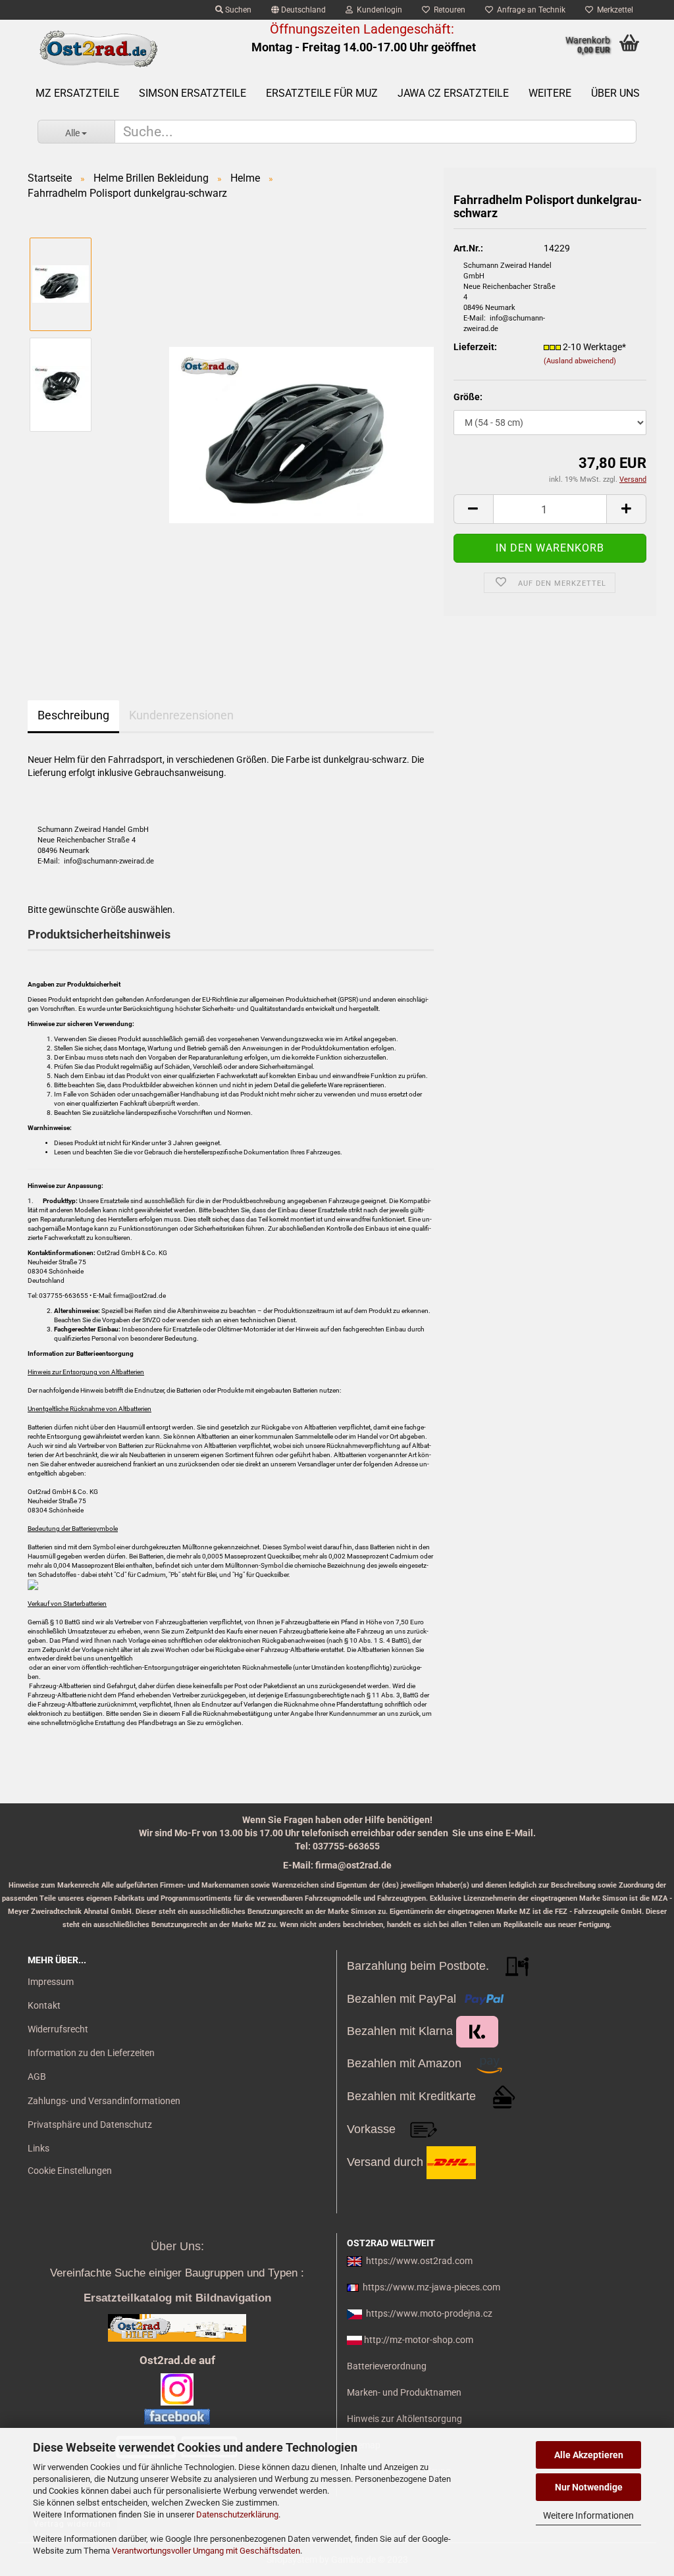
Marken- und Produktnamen (404, 2392)
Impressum (51, 1982)
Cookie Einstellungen (70, 2171)
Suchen (237, 10)
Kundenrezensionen (181, 715)
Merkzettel (613, 10)
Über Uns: (177, 2246)
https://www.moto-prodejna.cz (429, 2313)
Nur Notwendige (589, 2487)
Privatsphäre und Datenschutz (90, 2125)
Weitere (550, 93)
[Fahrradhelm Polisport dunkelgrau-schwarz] (301, 434)
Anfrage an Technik (529, 10)
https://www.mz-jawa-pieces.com (431, 2287)
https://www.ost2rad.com (419, 2261)
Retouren (448, 10)
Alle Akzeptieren (589, 2455)
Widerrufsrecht (58, 2029)
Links (39, 2148)
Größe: (468, 397)
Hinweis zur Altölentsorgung (404, 2419)
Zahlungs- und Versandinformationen (104, 2101)
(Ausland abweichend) (580, 361)
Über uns (615, 93)
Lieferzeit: (475, 347)
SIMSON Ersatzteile (193, 93)
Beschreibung (73, 715)
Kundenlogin (377, 10)
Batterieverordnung (387, 2366)
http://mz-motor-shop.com (419, 2340)
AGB (37, 2076)
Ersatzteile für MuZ (322, 93)
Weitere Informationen (588, 2515)
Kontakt (44, 2005)
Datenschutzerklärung (237, 2514)
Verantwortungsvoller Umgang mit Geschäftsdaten (206, 2551)
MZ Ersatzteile (77, 93)
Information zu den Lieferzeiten (91, 2053)
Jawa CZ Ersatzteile (453, 93)
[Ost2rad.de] (98, 49)
